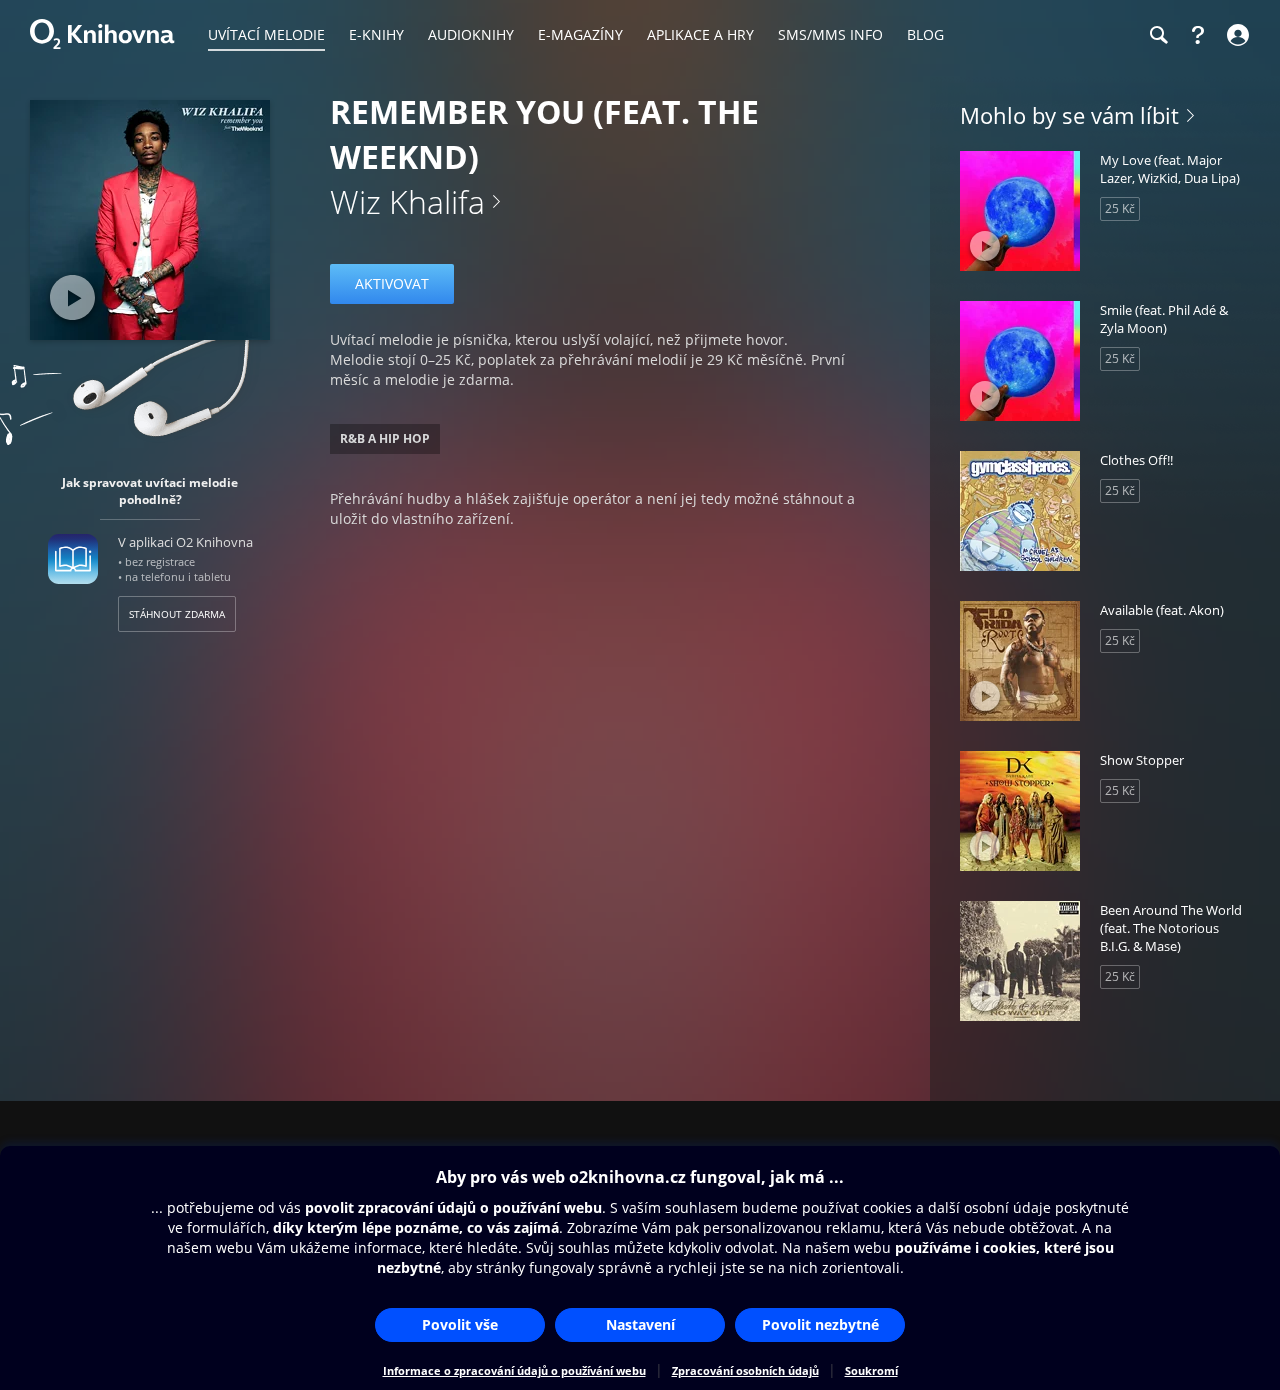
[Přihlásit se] (1235, 35)
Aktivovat (392, 283)
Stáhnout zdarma (177, 614)
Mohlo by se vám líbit (1069, 115)
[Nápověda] (1198, 35)
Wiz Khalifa (407, 201)
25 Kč (1120, 208)
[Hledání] (1158, 35)
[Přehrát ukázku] (72, 297)
